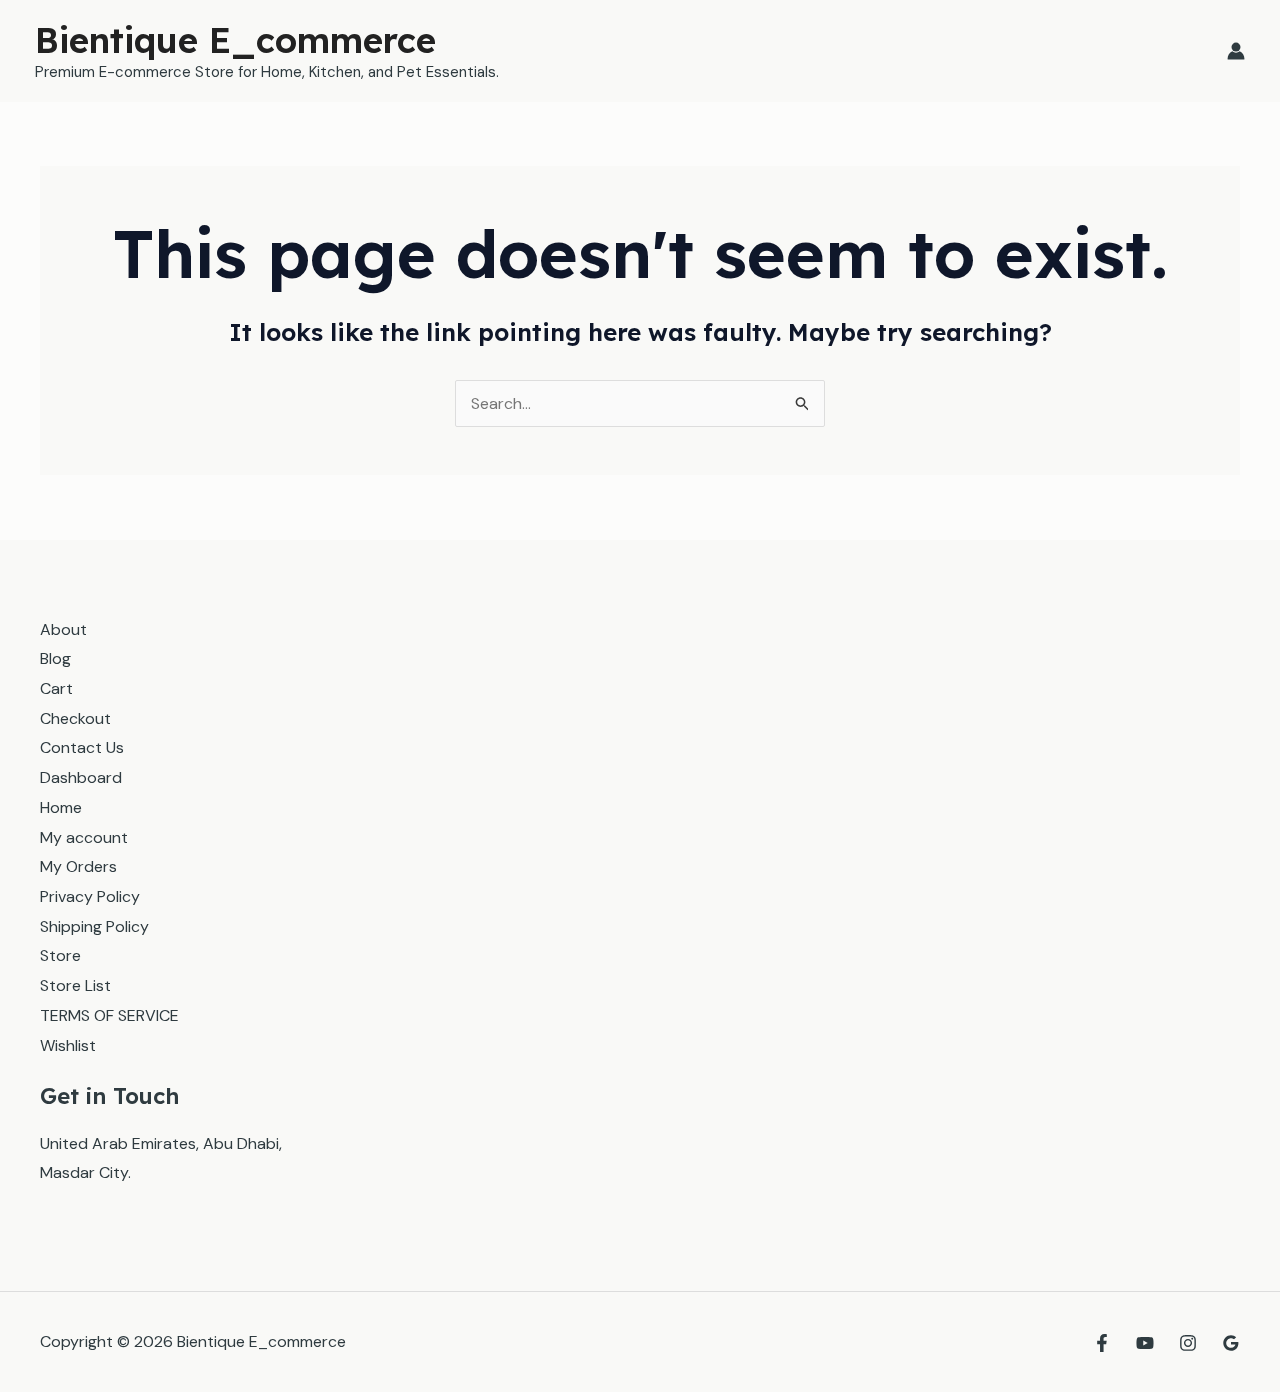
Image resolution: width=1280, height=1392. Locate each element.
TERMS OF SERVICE (109, 1015)
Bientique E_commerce (235, 40)
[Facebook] (1102, 1343)
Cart (56, 688)
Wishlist (68, 1045)
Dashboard (81, 777)
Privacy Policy (90, 896)
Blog (55, 658)
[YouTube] (1145, 1343)
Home (61, 807)
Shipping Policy (94, 926)
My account (84, 837)
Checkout (75, 718)
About (63, 629)
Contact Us (82, 747)
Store (60, 955)
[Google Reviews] (1231, 1343)
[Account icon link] (1236, 51)
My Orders (78, 866)
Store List (75, 985)
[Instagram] (1188, 1343)
